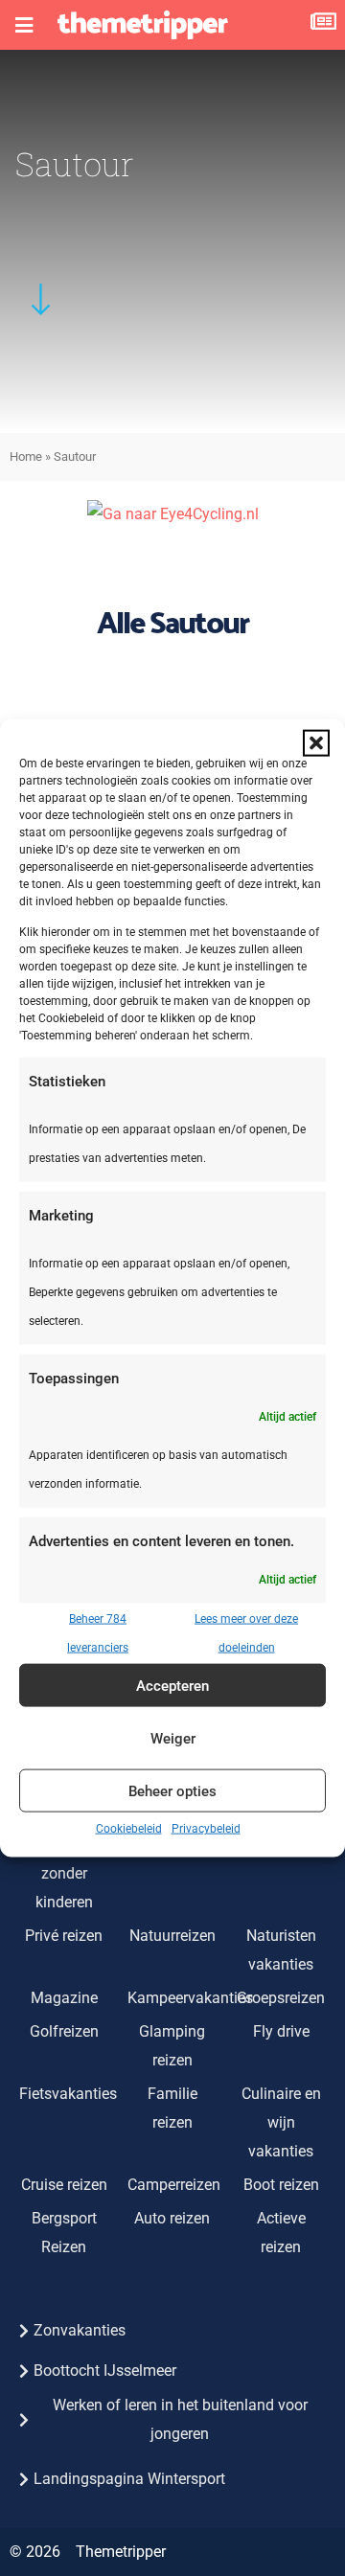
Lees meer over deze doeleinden (246, 1633)
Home (26, 456)
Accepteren (172, 1685)
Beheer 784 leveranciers (98, 1633)
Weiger (173, 1738)
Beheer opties (172, 1790)
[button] (316, 742)
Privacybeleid (206, 1829)
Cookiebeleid (129, 1829)
